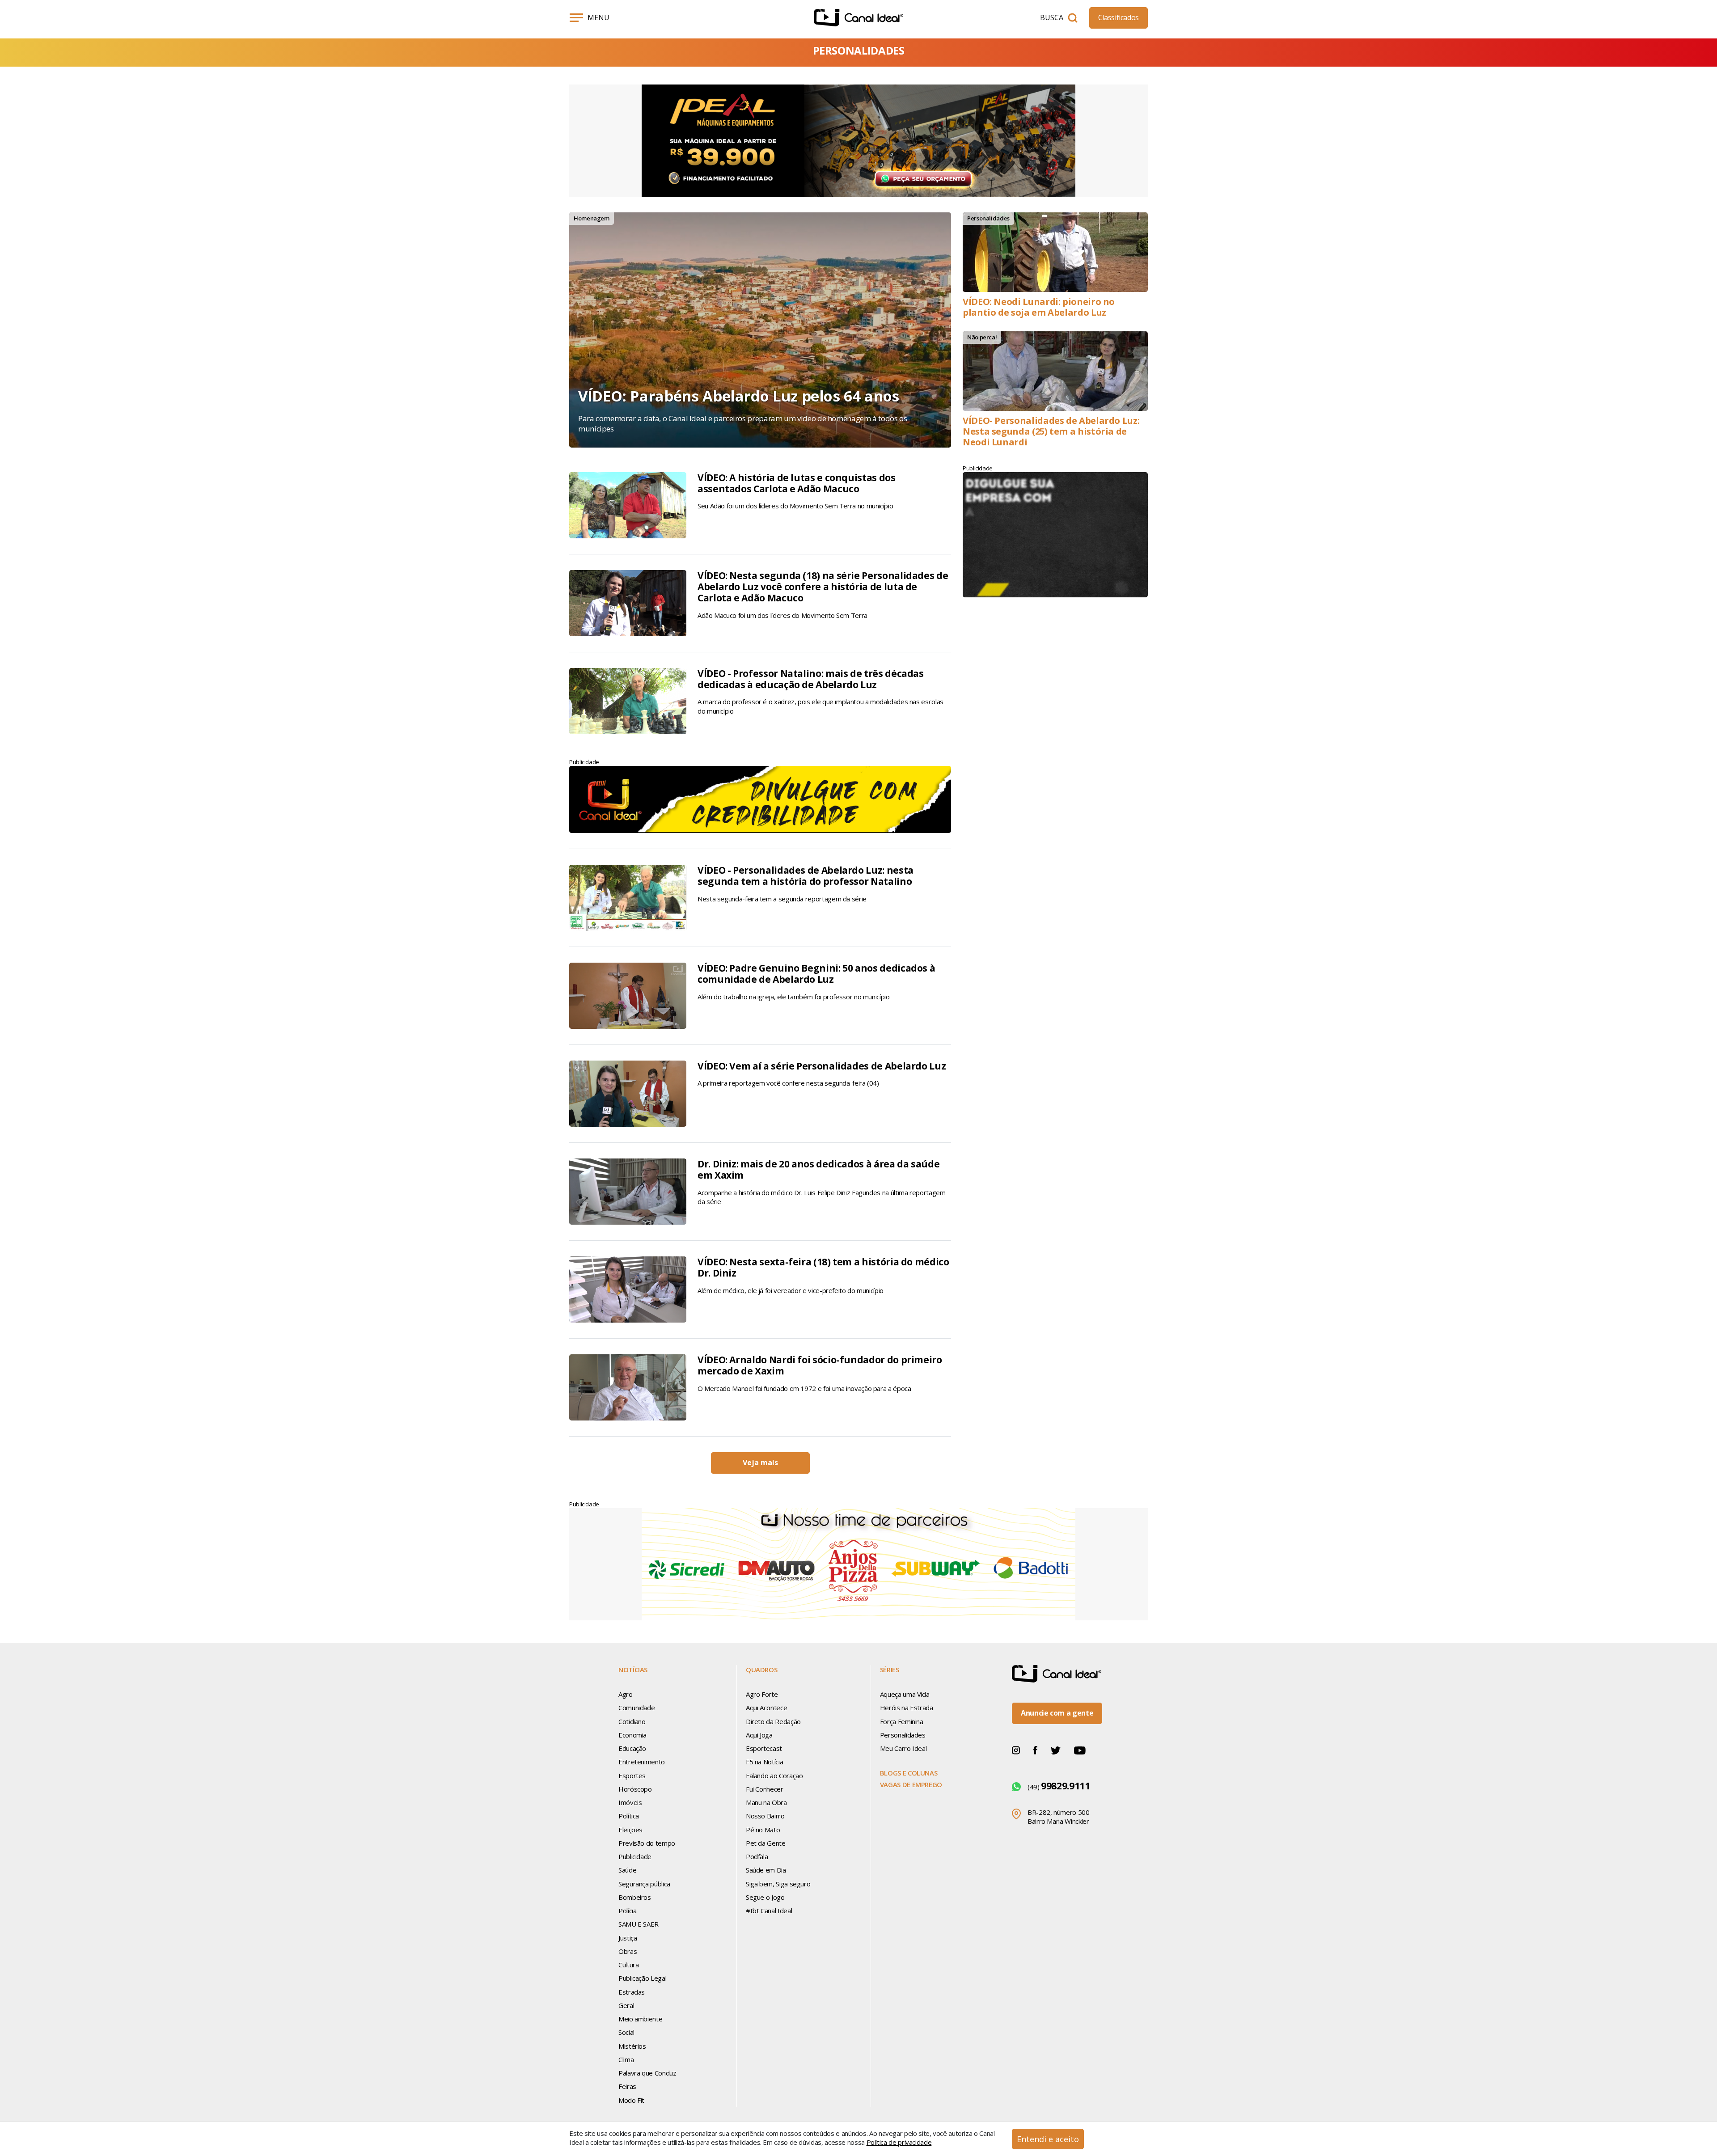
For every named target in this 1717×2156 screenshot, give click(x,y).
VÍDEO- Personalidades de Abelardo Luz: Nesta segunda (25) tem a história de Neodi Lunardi (1051, 431)
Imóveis (630, 1802)
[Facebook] (1035, 1750)
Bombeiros (635, 1897)
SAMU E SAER (639, 1924)
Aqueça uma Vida (905, 1694)
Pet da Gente (766, 1843)
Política (629, 1816)
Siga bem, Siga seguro (778, 1884)
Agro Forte (762, 1694)
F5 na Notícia (764, 1762)
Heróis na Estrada (907, 1708)
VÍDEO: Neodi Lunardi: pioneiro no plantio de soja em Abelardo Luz (1039, 307)
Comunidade (636, 1708)
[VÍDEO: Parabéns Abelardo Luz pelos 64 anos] (760, 330)
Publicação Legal (642, 1978)
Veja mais (760, 1463)
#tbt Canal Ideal (769, 1911)
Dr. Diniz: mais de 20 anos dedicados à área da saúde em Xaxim (818, 1169)
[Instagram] (1016, 1750)
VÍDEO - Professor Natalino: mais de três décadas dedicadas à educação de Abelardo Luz (811, 679)
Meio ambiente (640, 2019)
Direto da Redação (773, 1721)
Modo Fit (631, 2100)
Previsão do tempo (647, 1843)
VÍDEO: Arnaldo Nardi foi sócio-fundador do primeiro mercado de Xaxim (820, 1365)
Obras (628, 1951)
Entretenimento (642, 1762)
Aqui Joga (759, 1735)
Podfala (757, 1856)
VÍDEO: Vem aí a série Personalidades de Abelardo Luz (822, 1066)
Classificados (1119, 17)
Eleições (630, 1830)
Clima (626, 2059)
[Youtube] (1080, 1750)
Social (626, 2032)
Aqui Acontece (766, 1708)
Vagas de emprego (911, 1784)
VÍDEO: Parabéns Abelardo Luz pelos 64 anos (739, 396)
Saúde (627, 1870)
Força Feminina (902, 1721)
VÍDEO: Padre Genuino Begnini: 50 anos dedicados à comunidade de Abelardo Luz (816, 974)
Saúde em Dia (766, 1870)
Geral (626, 2005)
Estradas (632, 1992)
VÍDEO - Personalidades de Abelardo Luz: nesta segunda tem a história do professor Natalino (806, 876)
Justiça (628, 1938)
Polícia (627, 1911)
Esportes (632, 1776)
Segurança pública (644, 1884)
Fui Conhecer (765, 1789)
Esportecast (764, 1748)
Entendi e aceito (1048, 2139)
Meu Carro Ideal (903, 1748)
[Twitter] (1056, 1750)
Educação (632, 1748)
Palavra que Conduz (647, 2073)
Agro (626, 1694)
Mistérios (632, 2046)
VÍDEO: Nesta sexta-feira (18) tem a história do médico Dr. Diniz (823, 1267)
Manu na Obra (766, 1802)
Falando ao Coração (774, 1776)
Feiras (627, 2086)
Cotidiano (632, 1721)
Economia (632, 1735)
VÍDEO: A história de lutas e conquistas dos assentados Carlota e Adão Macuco (797, 483)
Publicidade (635, 1856)
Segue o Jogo (765, 1897)
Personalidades (903, 1735)
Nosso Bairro (765, 1816)
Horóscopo (635, 1789)
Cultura (628, 1965)
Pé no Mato (763, 1830)
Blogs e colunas (909, 1773)
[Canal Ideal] (858, 18)
